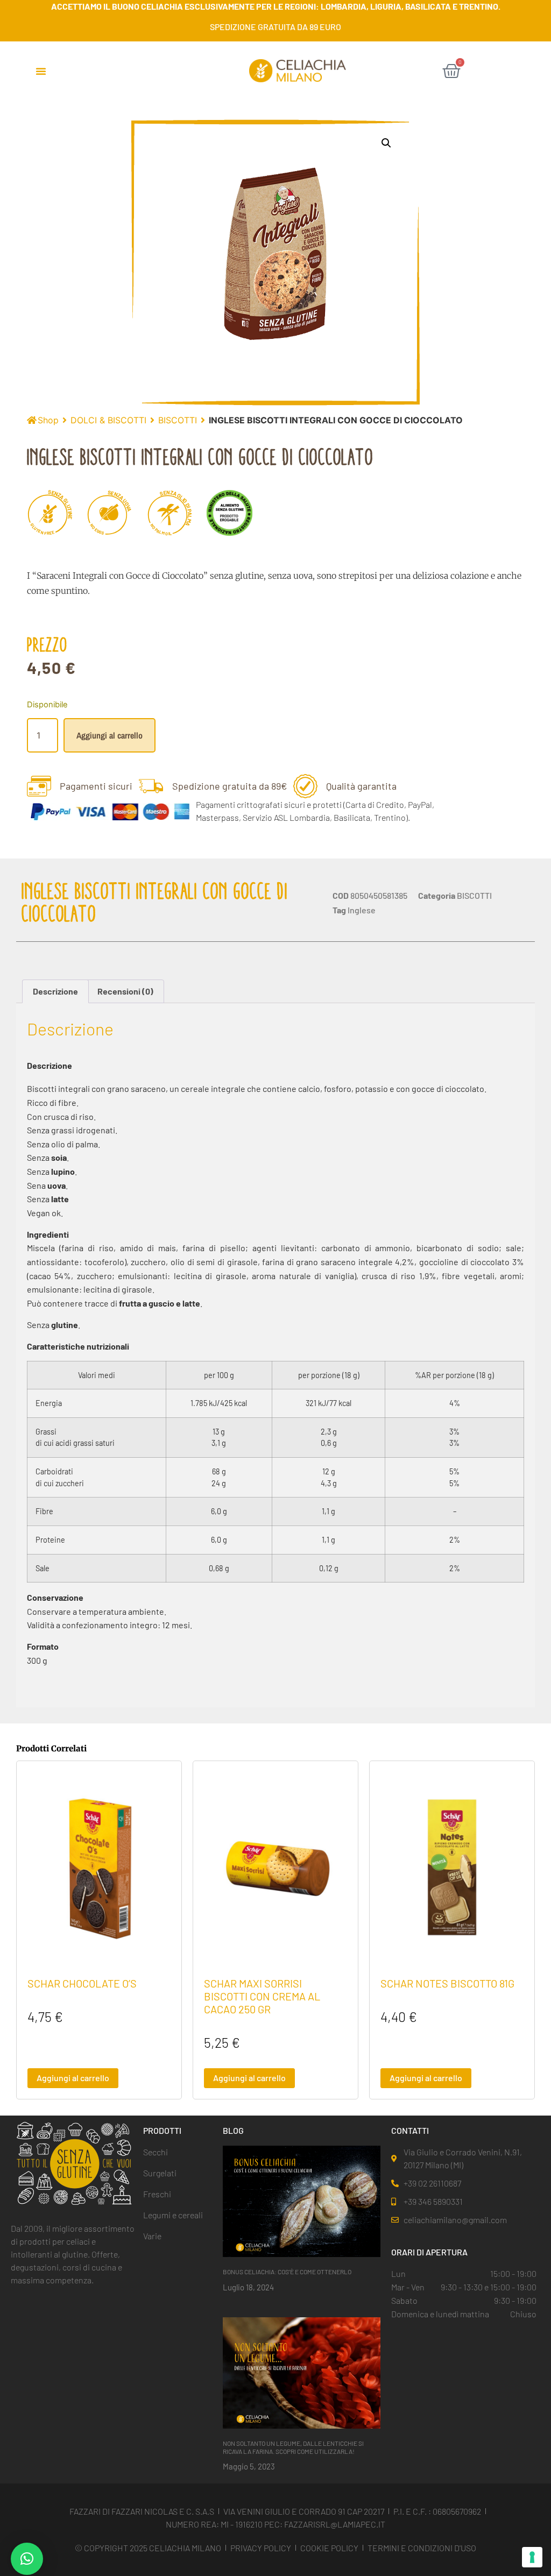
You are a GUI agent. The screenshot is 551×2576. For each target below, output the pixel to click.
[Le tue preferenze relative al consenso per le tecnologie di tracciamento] (532, 2557)
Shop (48, 420)
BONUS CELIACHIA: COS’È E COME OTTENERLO (287, 2272)
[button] (41, 71)
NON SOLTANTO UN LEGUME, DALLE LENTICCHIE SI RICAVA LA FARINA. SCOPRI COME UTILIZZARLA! (293, 2447)
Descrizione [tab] (55, 991)
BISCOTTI (178, 420)
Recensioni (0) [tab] (125, 991)
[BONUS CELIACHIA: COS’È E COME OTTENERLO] (302, 2201)
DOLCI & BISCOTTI (108, 420)
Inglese (362, 910)
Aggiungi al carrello (110, 735)
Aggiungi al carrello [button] (73, 2078)
